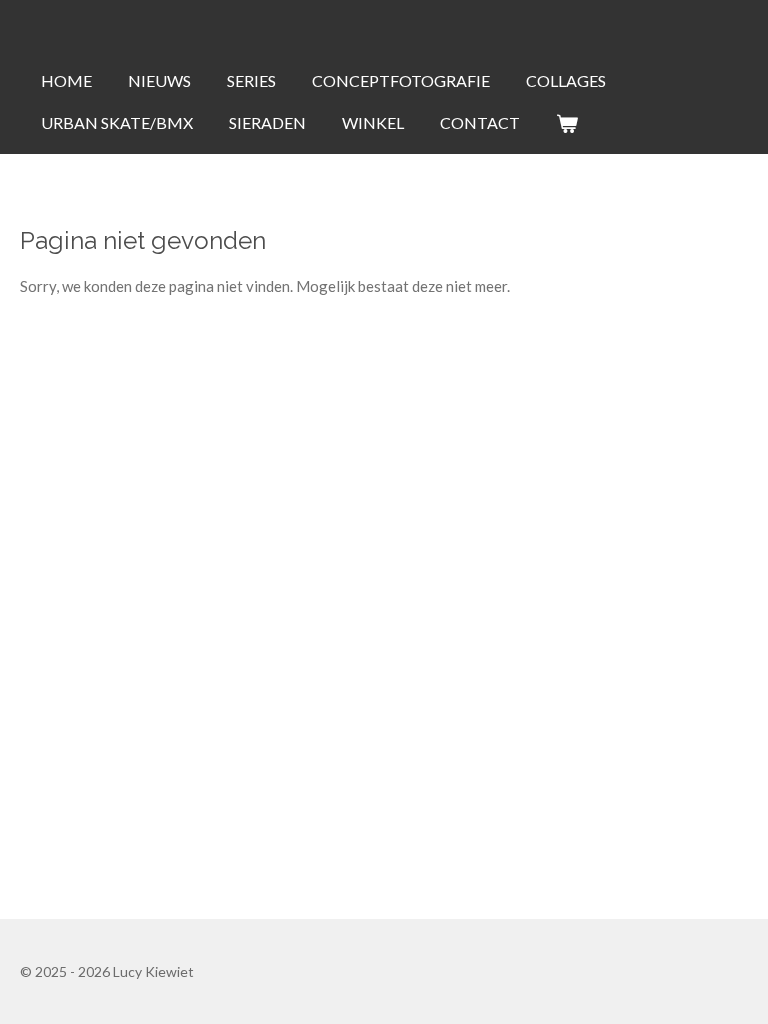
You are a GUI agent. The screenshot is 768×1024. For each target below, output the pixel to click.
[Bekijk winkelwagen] (567, 123)
